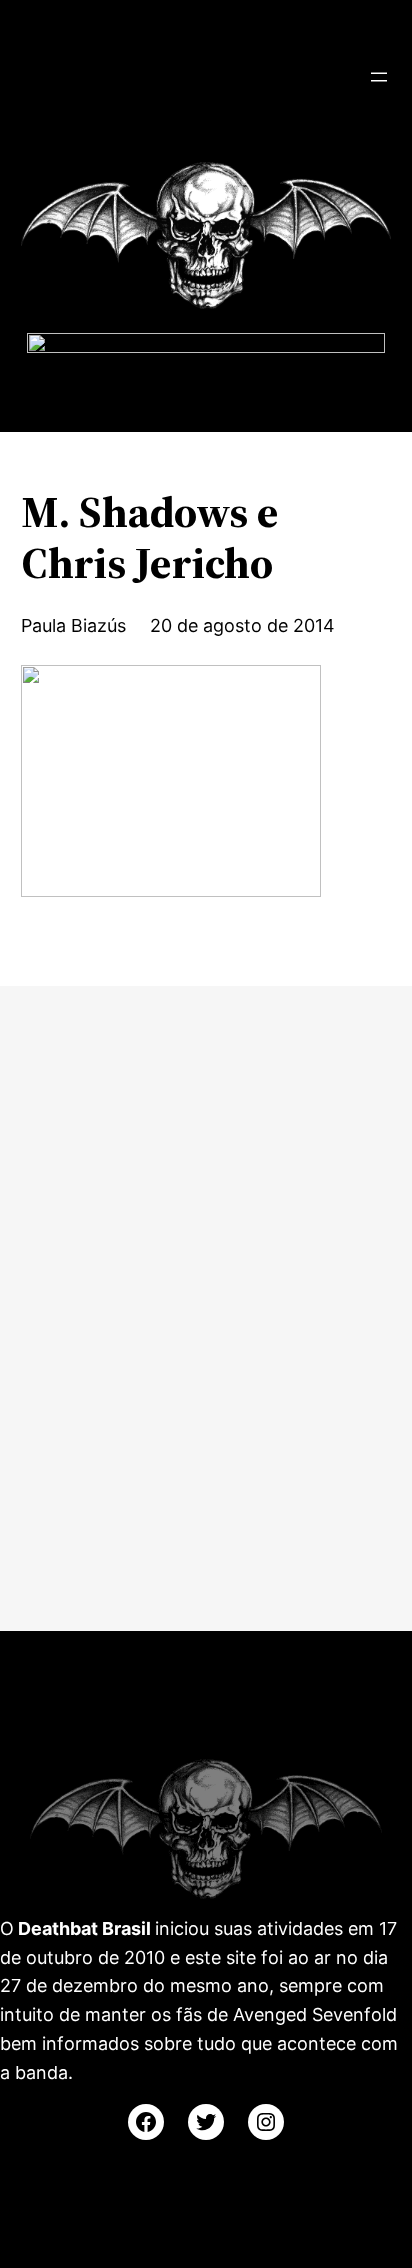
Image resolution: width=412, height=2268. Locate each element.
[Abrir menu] (379, 77)
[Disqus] (206, 1304)
